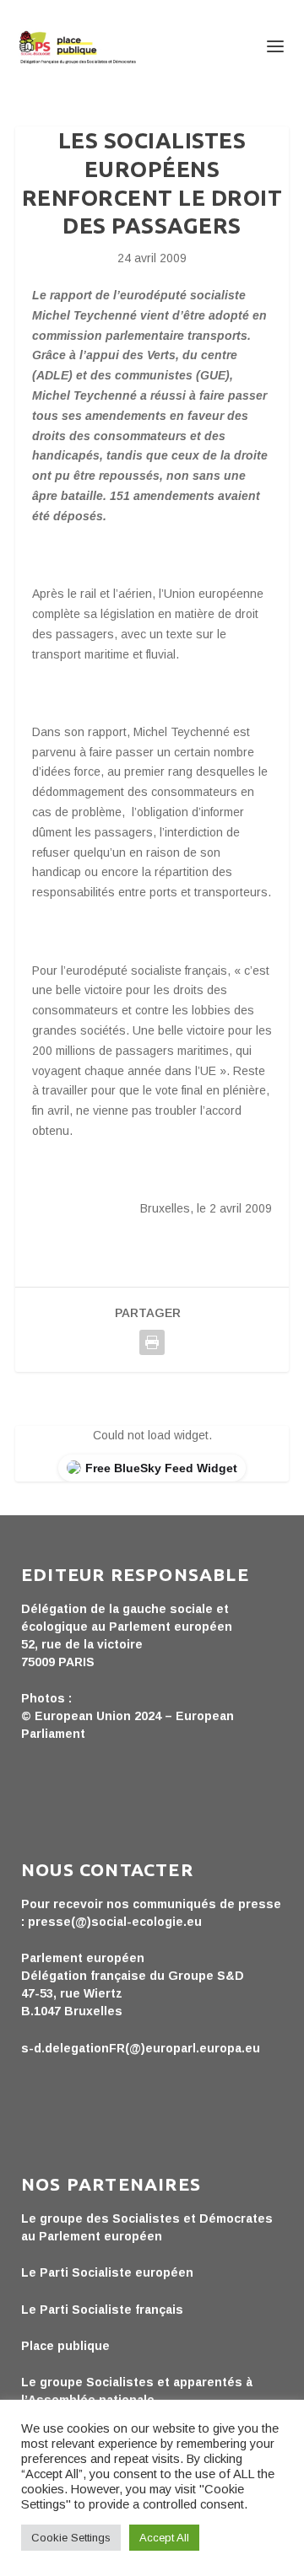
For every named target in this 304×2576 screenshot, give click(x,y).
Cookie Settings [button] (71, 2538)
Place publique (65, 2346)
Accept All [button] (164, 2538)
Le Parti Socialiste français (102, 2310)
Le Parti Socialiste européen (107, 2272)
